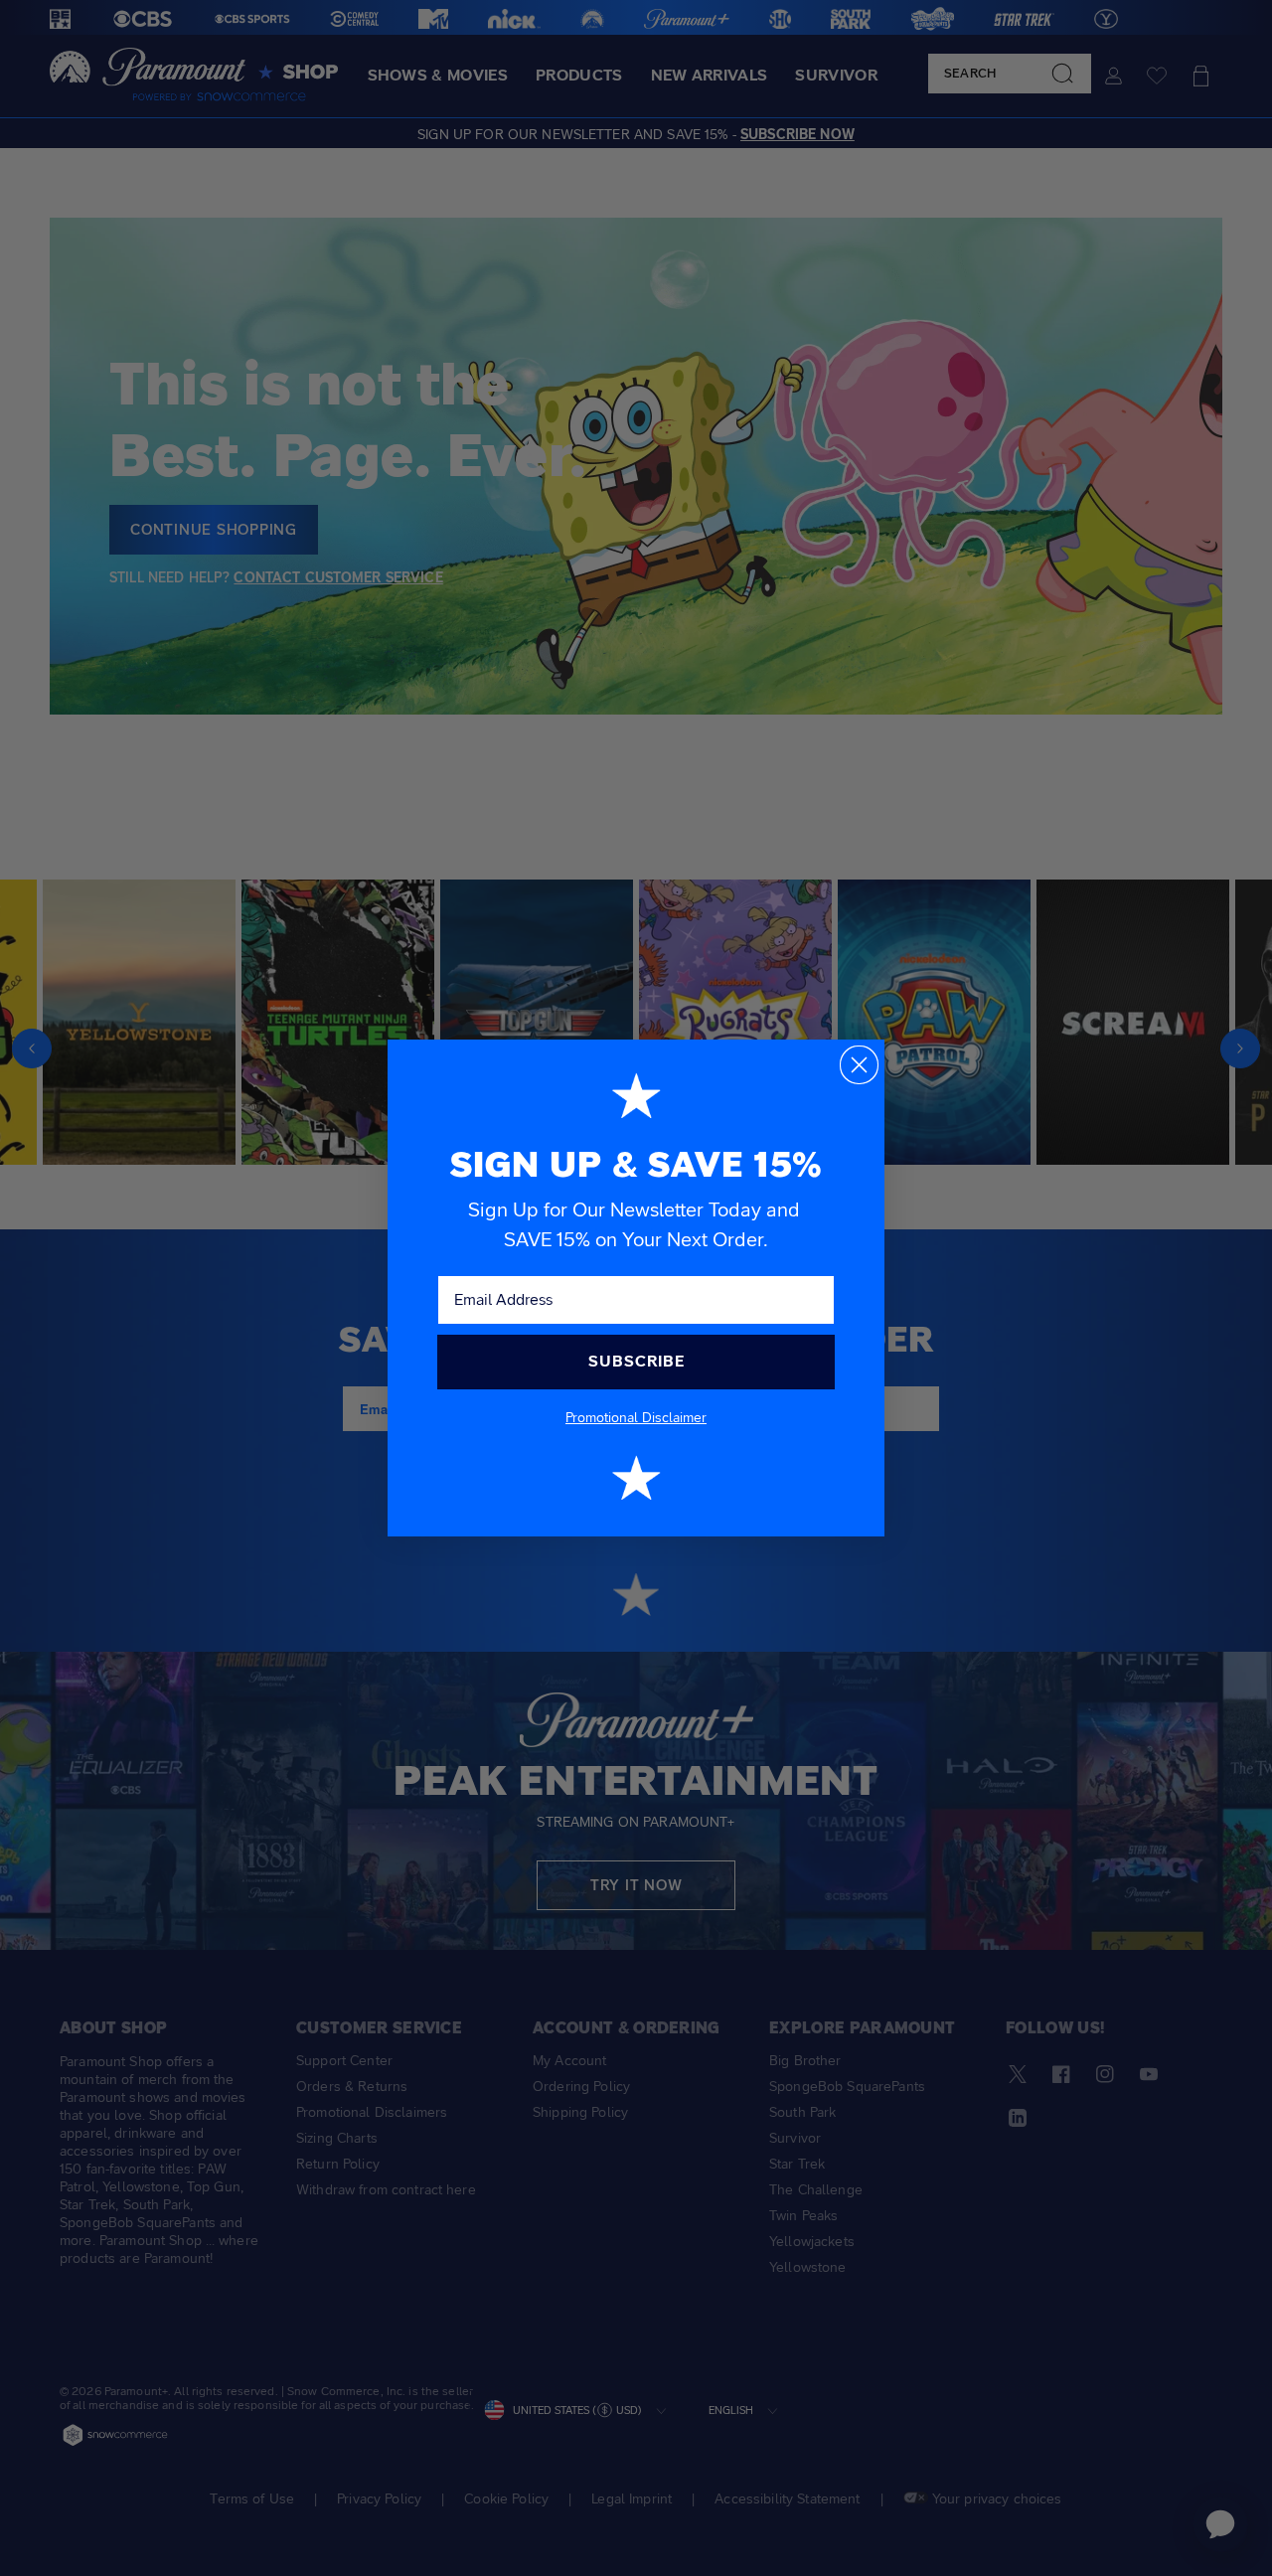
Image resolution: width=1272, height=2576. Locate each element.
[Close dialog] (859, 1065)
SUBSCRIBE (636, 1361)
